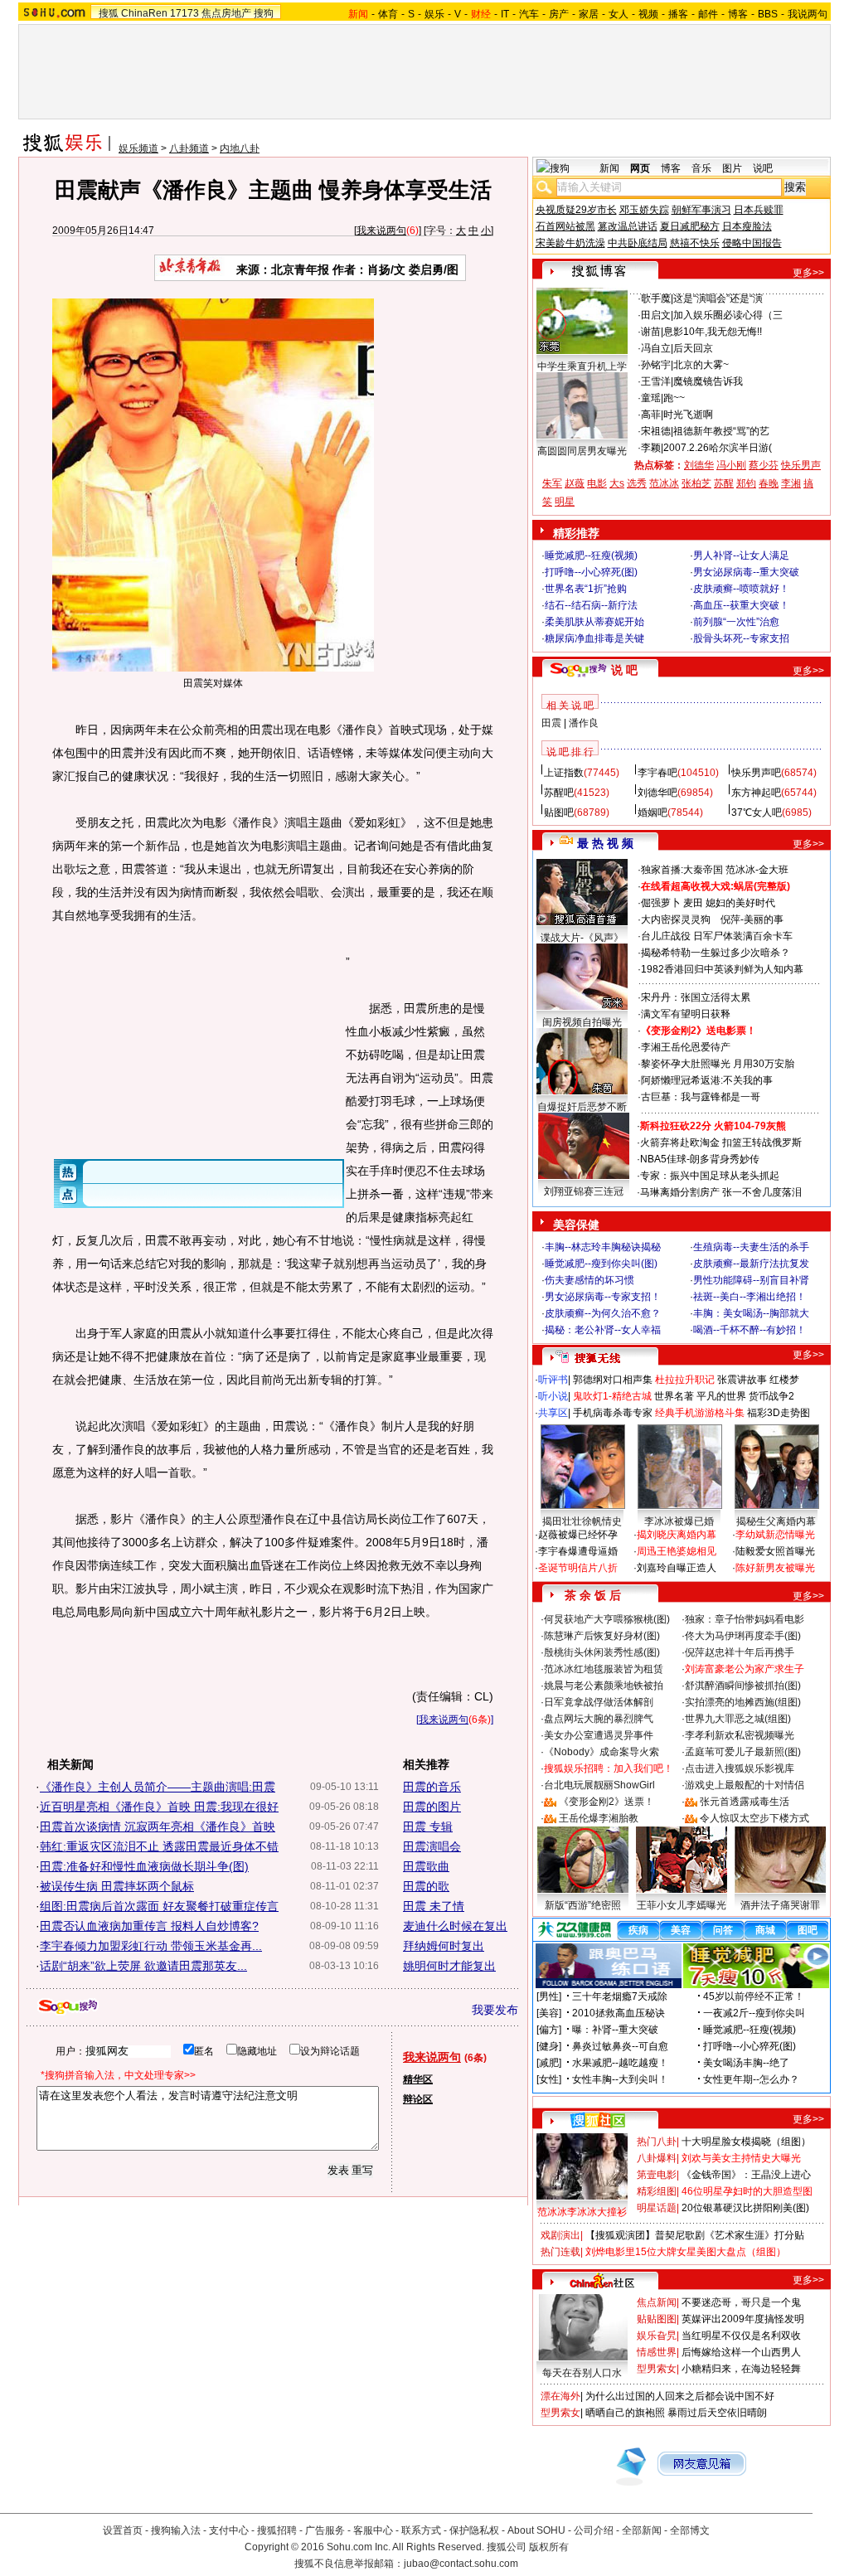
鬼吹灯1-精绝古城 (612, 1396)
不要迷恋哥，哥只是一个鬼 (741, 2302)
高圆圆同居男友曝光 (582, 451)
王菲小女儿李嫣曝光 (682, 1905)
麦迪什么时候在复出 (455, 1926)
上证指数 (564, 773)
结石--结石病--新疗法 (591, 605)
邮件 (708, 14)
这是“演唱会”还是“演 (718, 298)
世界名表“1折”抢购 (586, 589)
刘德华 (699, 465)
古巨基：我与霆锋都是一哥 (701, 1097)
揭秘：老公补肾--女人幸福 (603, 1330)
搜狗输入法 (176, 2530)
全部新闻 (642, 2530)
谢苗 (651, 332)
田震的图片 (432, 1807)
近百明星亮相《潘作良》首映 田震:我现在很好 (159, 1807)
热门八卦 (657, 2142)
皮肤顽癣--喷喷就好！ (741, 589)
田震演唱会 (432, 1846)
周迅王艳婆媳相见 (677, 1551)
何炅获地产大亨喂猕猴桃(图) (607, 1619)
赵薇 (575, 483)
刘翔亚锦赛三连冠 (584, 1191)
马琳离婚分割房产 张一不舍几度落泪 (721, 1192)
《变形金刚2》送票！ (606, 1802)
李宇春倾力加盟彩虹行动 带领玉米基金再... (151, 1946)
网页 (640, 168)
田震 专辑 (428, 1826)
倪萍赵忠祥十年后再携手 (740, 1652)
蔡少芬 (764, 465)
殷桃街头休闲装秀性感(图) (602, 1652)
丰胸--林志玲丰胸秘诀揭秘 (603, 1247)
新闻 (609, 168)
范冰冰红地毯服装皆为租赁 (604, 1669)
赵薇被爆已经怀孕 (578, 1535)
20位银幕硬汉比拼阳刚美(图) (745, 2208)
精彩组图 (657, 2191)
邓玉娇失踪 (644, 210)
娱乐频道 (138, 148)
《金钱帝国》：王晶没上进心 (746, 2175)
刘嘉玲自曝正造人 (677, 1568)
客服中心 (373, 2530)
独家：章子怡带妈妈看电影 (745, 1619)
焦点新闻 (657, 2302)
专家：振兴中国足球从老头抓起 (710, 1176)
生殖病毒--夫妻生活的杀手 (751, 1247)
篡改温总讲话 (628, 226)
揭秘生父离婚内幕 (776, 1521)
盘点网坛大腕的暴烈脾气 (599, 1719)
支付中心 (229, 2530)
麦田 (693, 903)
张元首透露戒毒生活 (745, 1802)
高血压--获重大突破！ (741, 605)
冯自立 (656, 348)
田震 (551, 723)
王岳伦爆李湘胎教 (599, 1818)
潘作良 (584, 723)
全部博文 (690, 2530)
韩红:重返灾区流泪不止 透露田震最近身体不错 (159, 1846)
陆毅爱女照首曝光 (775, 1551)
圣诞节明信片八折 (578, 1568)
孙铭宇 (656, 365)
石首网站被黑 (565, 226)
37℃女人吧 (757, 813)
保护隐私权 (474, 2530)
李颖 (651, 448)
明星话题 (657, 2208)
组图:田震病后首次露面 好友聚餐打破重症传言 (159, 1906)
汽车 (529, 14)
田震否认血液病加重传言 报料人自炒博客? (149, 1926)
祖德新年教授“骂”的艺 (721, 431)
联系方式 (421, 2530)
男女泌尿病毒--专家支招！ (603, 1297)
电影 (597, 483)
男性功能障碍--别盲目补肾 (751, 1280)
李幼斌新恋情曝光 (775, 1535)
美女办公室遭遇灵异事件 (599, 1735)
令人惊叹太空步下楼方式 (754, 1818)
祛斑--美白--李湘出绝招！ (750, 1297)
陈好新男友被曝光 (775, 1568)
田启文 (656, 315)
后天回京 (693, 348)
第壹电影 (657, 2175)
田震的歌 (426, 1886)
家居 (589, 14)
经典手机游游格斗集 (700, 1413)
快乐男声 (801, 465)
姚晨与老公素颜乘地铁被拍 (604, 1686)
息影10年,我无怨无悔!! (713, 332)
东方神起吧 (756, 793)
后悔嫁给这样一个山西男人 (741, 2352)
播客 (678, 14)
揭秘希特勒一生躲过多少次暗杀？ (716, 953)
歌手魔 (656, 298)
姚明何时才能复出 (449, 1966)
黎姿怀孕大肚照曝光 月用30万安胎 (718, 1064)
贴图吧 (559, 813)
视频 (648, 14)
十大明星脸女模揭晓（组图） (746, 2142)
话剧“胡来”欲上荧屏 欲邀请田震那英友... (143, 1966)
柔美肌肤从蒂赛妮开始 (594, 622)
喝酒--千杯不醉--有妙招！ (750, 1330)
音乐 (701, 168)
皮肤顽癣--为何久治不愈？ (603, 1313)
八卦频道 (189, 148)
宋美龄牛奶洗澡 (570, 243)
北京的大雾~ (701, 365)
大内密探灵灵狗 (676, 919)
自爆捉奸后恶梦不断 (582, 1107)
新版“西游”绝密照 (583, 1905)
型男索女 (657, 2369)
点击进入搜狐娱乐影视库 (740, 1768)
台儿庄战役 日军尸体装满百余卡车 (717, 936)
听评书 (553, 1380)
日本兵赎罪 (759, 210)
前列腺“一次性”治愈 (736, 622)
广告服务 (325, 2530)
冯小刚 (731, 465)
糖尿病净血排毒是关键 (594, 638)
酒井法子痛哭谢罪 (780, 1905)
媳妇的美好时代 (740, 903)
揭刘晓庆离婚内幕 (677, 1535)
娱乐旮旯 (657, 2336)
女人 (619, 14)
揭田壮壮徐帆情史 (582, 1521)
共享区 (553, 1413)
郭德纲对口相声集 (613, 1380)
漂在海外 (560, 2396)
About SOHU (536, 2530)
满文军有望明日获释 (686, 1014)
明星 (565, 502)
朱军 (552, 483)
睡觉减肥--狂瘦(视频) (591, 555)
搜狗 (264, 13)
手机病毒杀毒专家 (613, 1413)
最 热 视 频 (605, 843)
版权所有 (549, 2547)
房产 (559, 14)
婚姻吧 (653, 813)
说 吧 (624, 670)
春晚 (769, 483)
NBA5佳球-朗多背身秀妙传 (700, 1159)
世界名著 (674, 1396)
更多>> (808, 273)
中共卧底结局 (638, 243)
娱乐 (434, 14)
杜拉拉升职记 (685, 1380)
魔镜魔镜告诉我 (708, 381)
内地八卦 (240, 148)
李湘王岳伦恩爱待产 (686, 1047)
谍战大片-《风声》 (582, 938)
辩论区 (418, 2099)
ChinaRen (144, 13)
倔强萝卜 (661, 903)
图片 (732, 168)
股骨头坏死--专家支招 (741, 638)
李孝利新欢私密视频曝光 (740, 1735)
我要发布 (495, 2010)
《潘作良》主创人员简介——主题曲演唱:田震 (158, 1787)
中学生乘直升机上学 (582, 366)
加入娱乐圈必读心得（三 (728, 315)
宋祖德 (656, 431)
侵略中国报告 (752, 243)
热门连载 (560, 2252)
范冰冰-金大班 (757, 870)
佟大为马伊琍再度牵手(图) (743, 1636)
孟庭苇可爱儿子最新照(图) (743, 1752)
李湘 (791, 483)
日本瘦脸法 (747, 226)
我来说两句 (381, 230)
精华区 (418, 2079)
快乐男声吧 (756, 773)
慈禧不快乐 (695, 243)
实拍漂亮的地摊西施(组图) (743, 1702)
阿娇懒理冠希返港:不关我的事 (707, 1080)
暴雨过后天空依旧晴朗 (717, 2413)
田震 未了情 (434, 1906)
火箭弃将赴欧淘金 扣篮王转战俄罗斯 (721, 1142)
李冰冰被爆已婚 (679, 1521)
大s (617, 483)
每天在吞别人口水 (582, 2373)
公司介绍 (594, 2530)
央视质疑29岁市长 (576, 210)
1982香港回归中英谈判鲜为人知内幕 (722, 969)
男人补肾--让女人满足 (741, 555)
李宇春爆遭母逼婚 (578, 1551)
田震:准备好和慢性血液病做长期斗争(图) (144, 1866)
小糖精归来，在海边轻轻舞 (741, 2369)
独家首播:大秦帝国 (682, 870)
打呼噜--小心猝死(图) (591, 572)
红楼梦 (784, 1380)
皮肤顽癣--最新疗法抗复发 (751, 1264)
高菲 (651, 415)
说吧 (763, 168)
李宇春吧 (657, 773)
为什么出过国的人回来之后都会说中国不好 (680, 2396)
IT (505, 14)
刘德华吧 (657, 793)
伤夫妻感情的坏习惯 (589, 1280)
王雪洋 (656, 381)
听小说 (553, 1396)
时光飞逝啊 (688, 415)
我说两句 (808, 14)
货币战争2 (771, 1396)
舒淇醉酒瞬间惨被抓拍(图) (743, 1686)
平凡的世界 (721, 1396)
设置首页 (123, 2530)
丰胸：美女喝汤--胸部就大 (751, 1313)
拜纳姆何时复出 (444, 1946)
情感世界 (657, 2352)
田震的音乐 (432, 1787)
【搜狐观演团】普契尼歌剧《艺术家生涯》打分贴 (695, 2235)
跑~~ (674, 398)
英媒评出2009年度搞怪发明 (743, 2319)
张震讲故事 (742, 1380)
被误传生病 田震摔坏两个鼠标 (117, 1886)
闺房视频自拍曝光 (582, 1022)
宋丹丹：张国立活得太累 (696, 997)
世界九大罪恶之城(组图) (738, 1719)
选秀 (637, 483)
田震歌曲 (426, 1866)
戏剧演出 (560, 2235)
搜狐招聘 (277, 2530)
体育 (388, 14)
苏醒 (724, 483)
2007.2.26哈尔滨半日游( (718, 448)
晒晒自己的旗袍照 (625, 2413)
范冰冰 (664, 483)
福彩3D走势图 (779, 1413)
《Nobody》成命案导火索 (602, 1752)
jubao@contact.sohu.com (461, 2564)
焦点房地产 (226, 13)
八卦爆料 (657, 2158)
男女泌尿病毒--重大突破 (746, 572)
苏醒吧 (559, 793)
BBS (768, 14)
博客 (738, 14)
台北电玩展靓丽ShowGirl (599, 1785)
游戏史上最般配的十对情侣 (745, 1785)
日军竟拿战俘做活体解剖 (599, 1702)
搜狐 (109, 13)
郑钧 (746, 483)
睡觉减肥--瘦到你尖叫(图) (601, 1264)
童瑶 (651, 398)
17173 (184, 13)
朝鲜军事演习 (701, 210)
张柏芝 (696, 483)
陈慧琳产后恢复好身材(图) (602, 1636)
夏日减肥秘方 (690, 226)
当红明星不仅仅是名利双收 (741, 2336)
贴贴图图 (657, 2319)
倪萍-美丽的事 (752, 919)
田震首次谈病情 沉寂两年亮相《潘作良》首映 (158, 1826)
